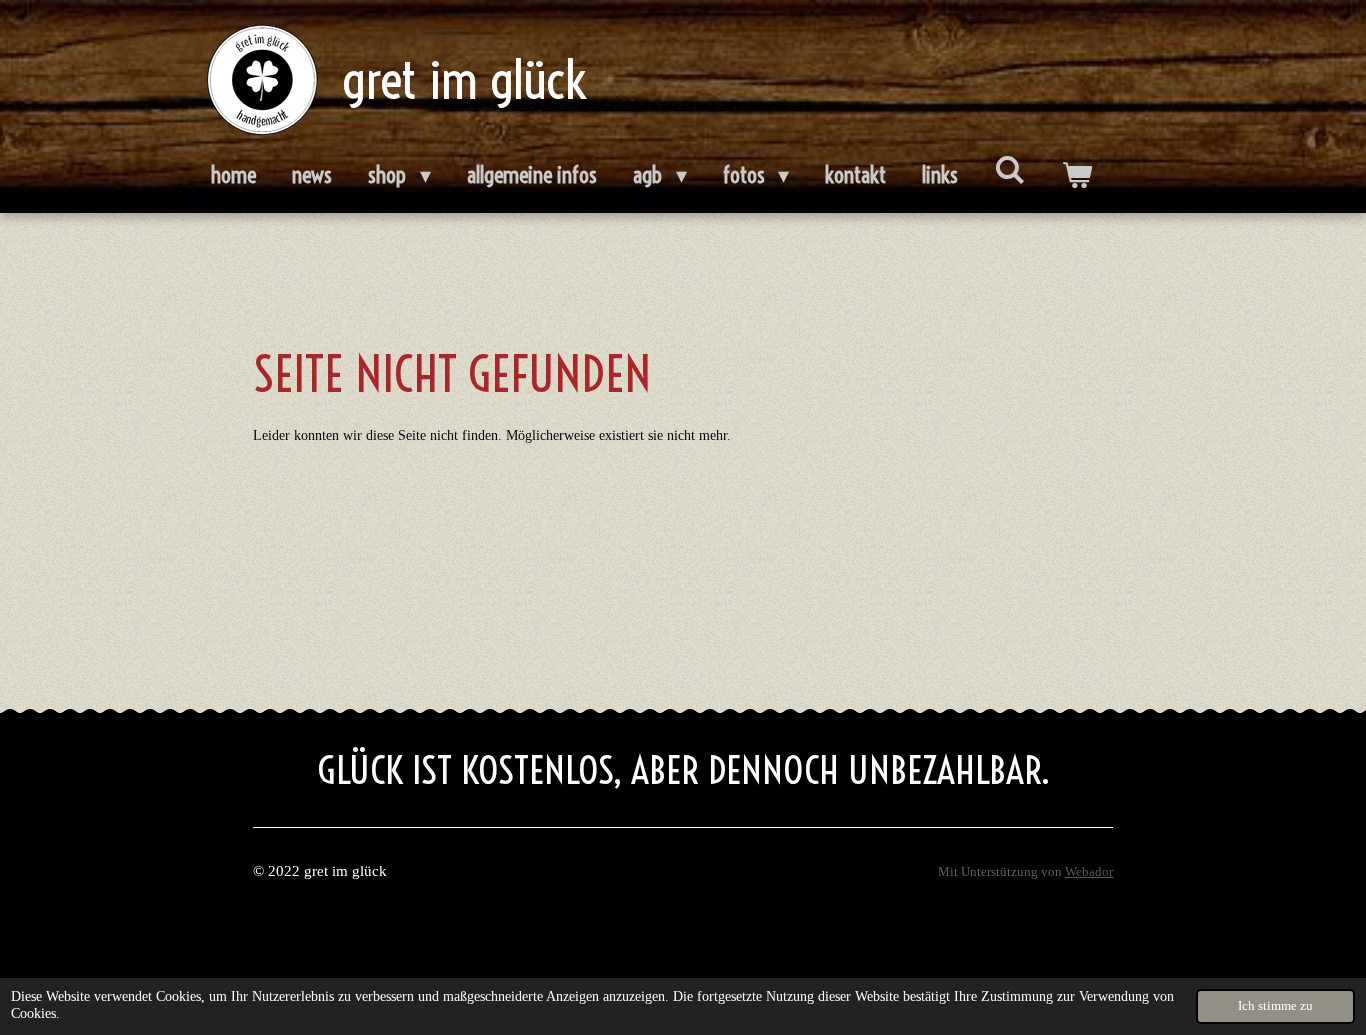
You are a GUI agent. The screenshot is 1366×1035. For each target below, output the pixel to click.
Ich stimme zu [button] (1275, 1006)
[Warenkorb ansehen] (1076, 176)
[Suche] (1009, 170)
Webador (1089, 872)
